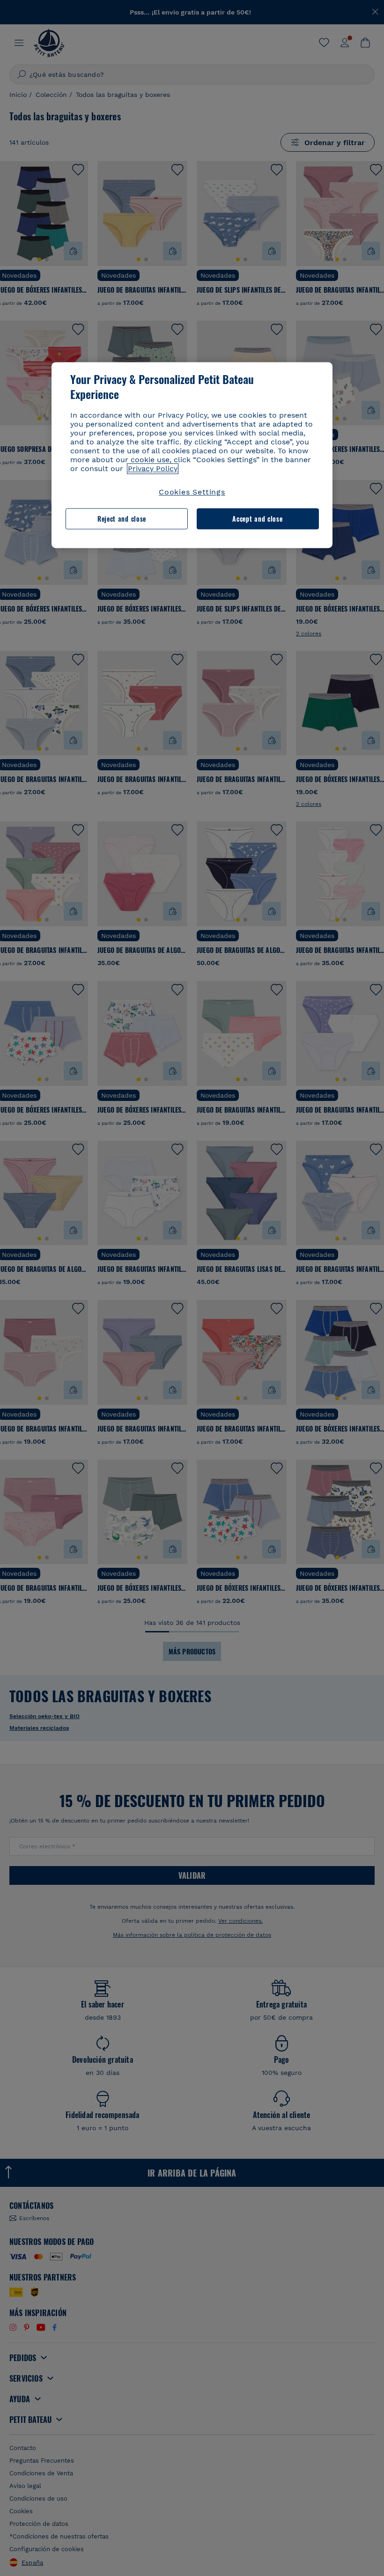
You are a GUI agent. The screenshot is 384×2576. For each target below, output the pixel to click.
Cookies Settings (192, 492)
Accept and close (257, 519)
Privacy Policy (153, 469)
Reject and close (122, 519)
